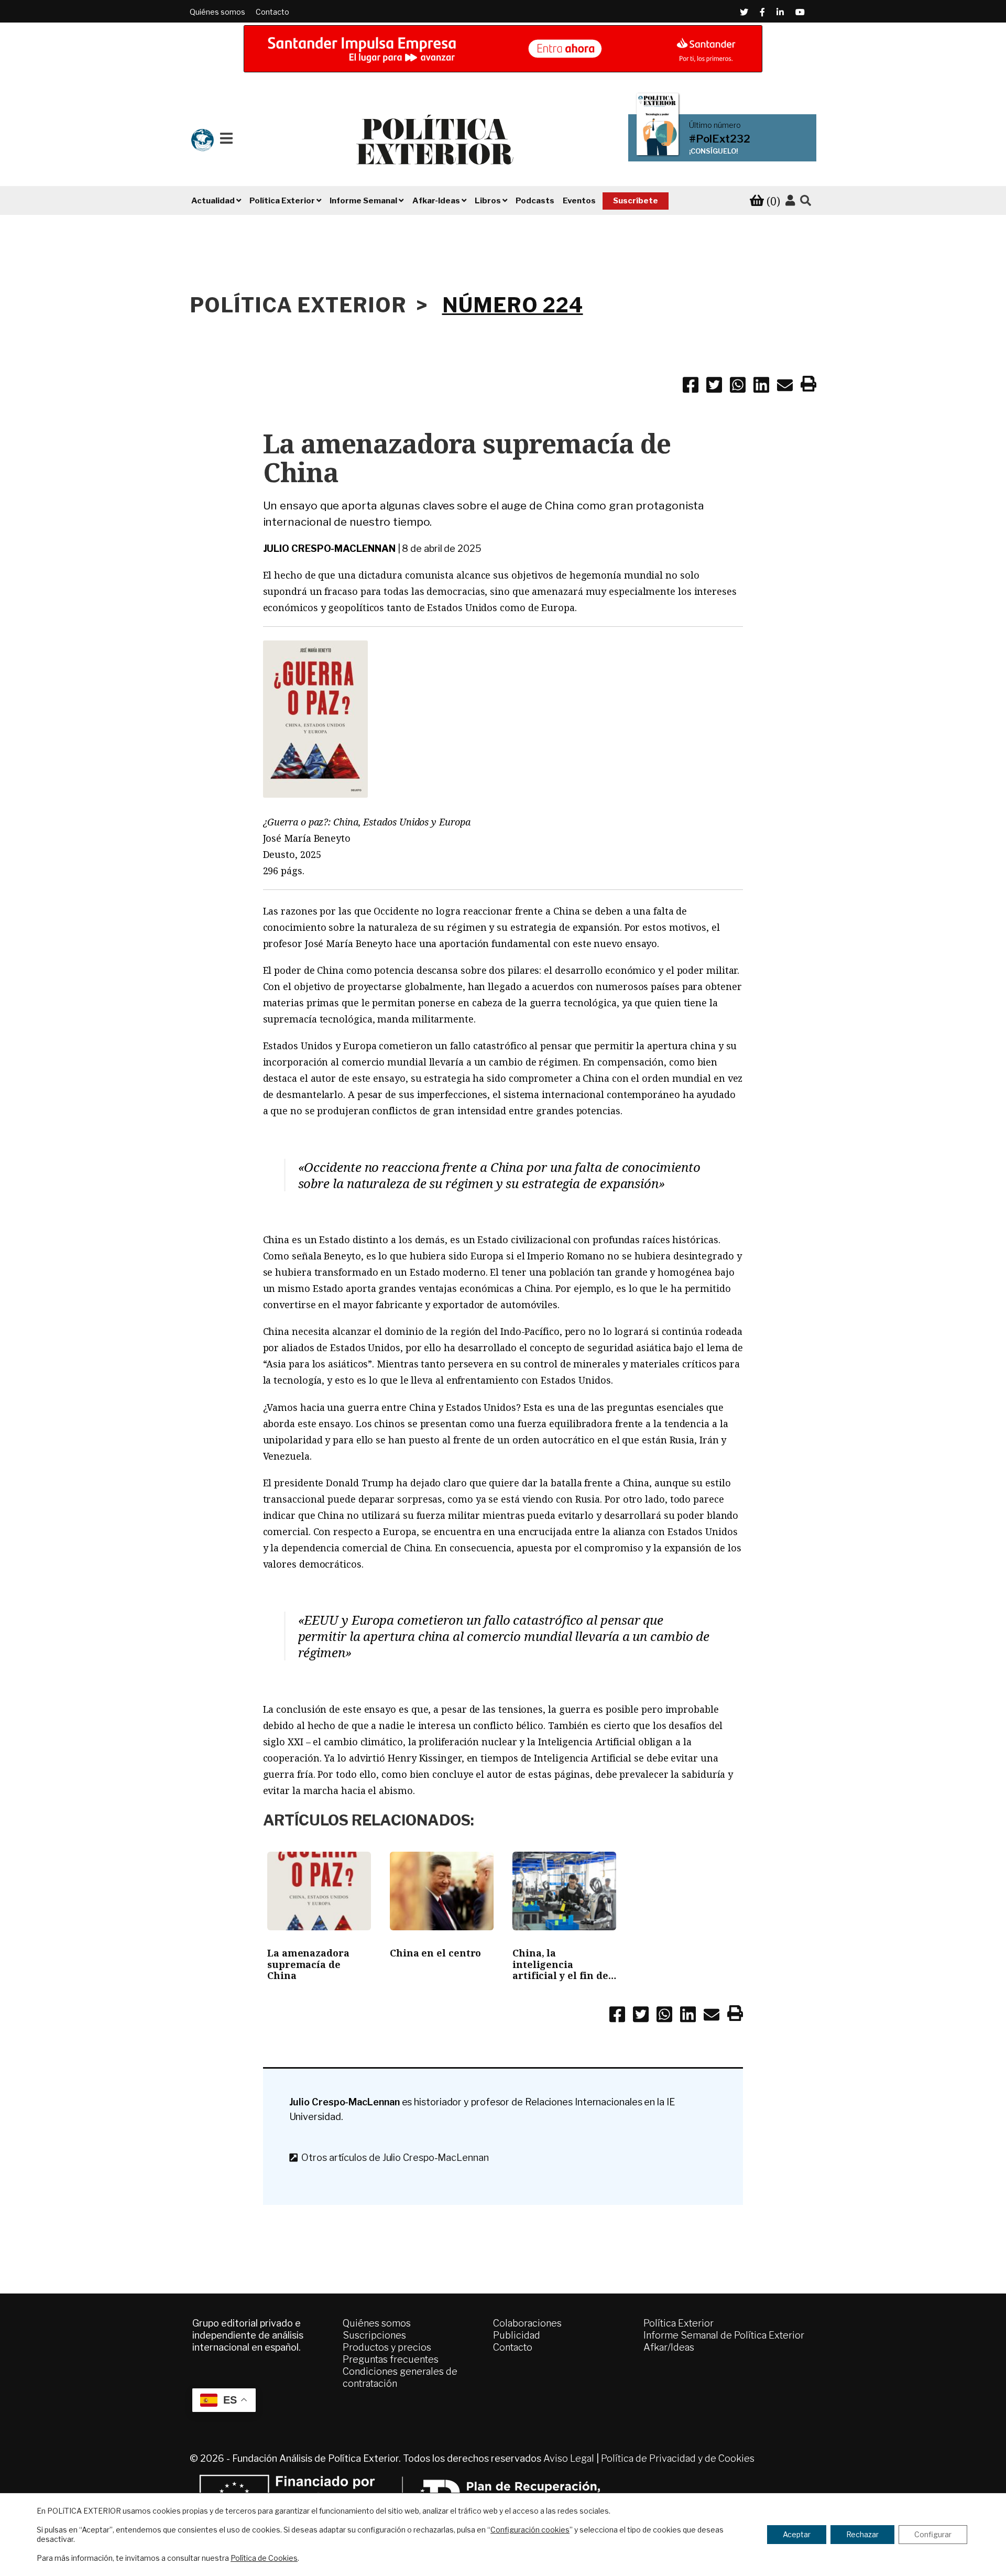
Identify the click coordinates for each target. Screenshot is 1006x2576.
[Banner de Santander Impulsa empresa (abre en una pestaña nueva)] (503, 49)
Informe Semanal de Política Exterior (724, 2335)
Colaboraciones (527, 2323)
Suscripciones (374, 2335)
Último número (715, 125)
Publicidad (517, 2335)
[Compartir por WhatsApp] (738, 387)
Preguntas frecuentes (391, 2359)
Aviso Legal (569, 2458)
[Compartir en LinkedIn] (761, 387)
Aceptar (797, 2534)
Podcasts (535, 201)
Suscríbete (636, 201)
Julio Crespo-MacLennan (329, 548)
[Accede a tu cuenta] (790, 201)
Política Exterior (679, 2323)
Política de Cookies (264, 2558)
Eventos (579, 201)
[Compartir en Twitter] (714, 387)
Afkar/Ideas (669, 2347)
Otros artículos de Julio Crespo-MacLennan (393, 2157)
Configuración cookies (530, 2530)
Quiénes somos (217, 12)
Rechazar (862, 2534)
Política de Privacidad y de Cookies (678, 2458)
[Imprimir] (808, 386)
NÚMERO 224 (513, 305)
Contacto (272, 12)
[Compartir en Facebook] (691, 387)
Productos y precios (387, 2347)
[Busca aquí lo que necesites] (806, 201)
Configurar (933, 2534)
